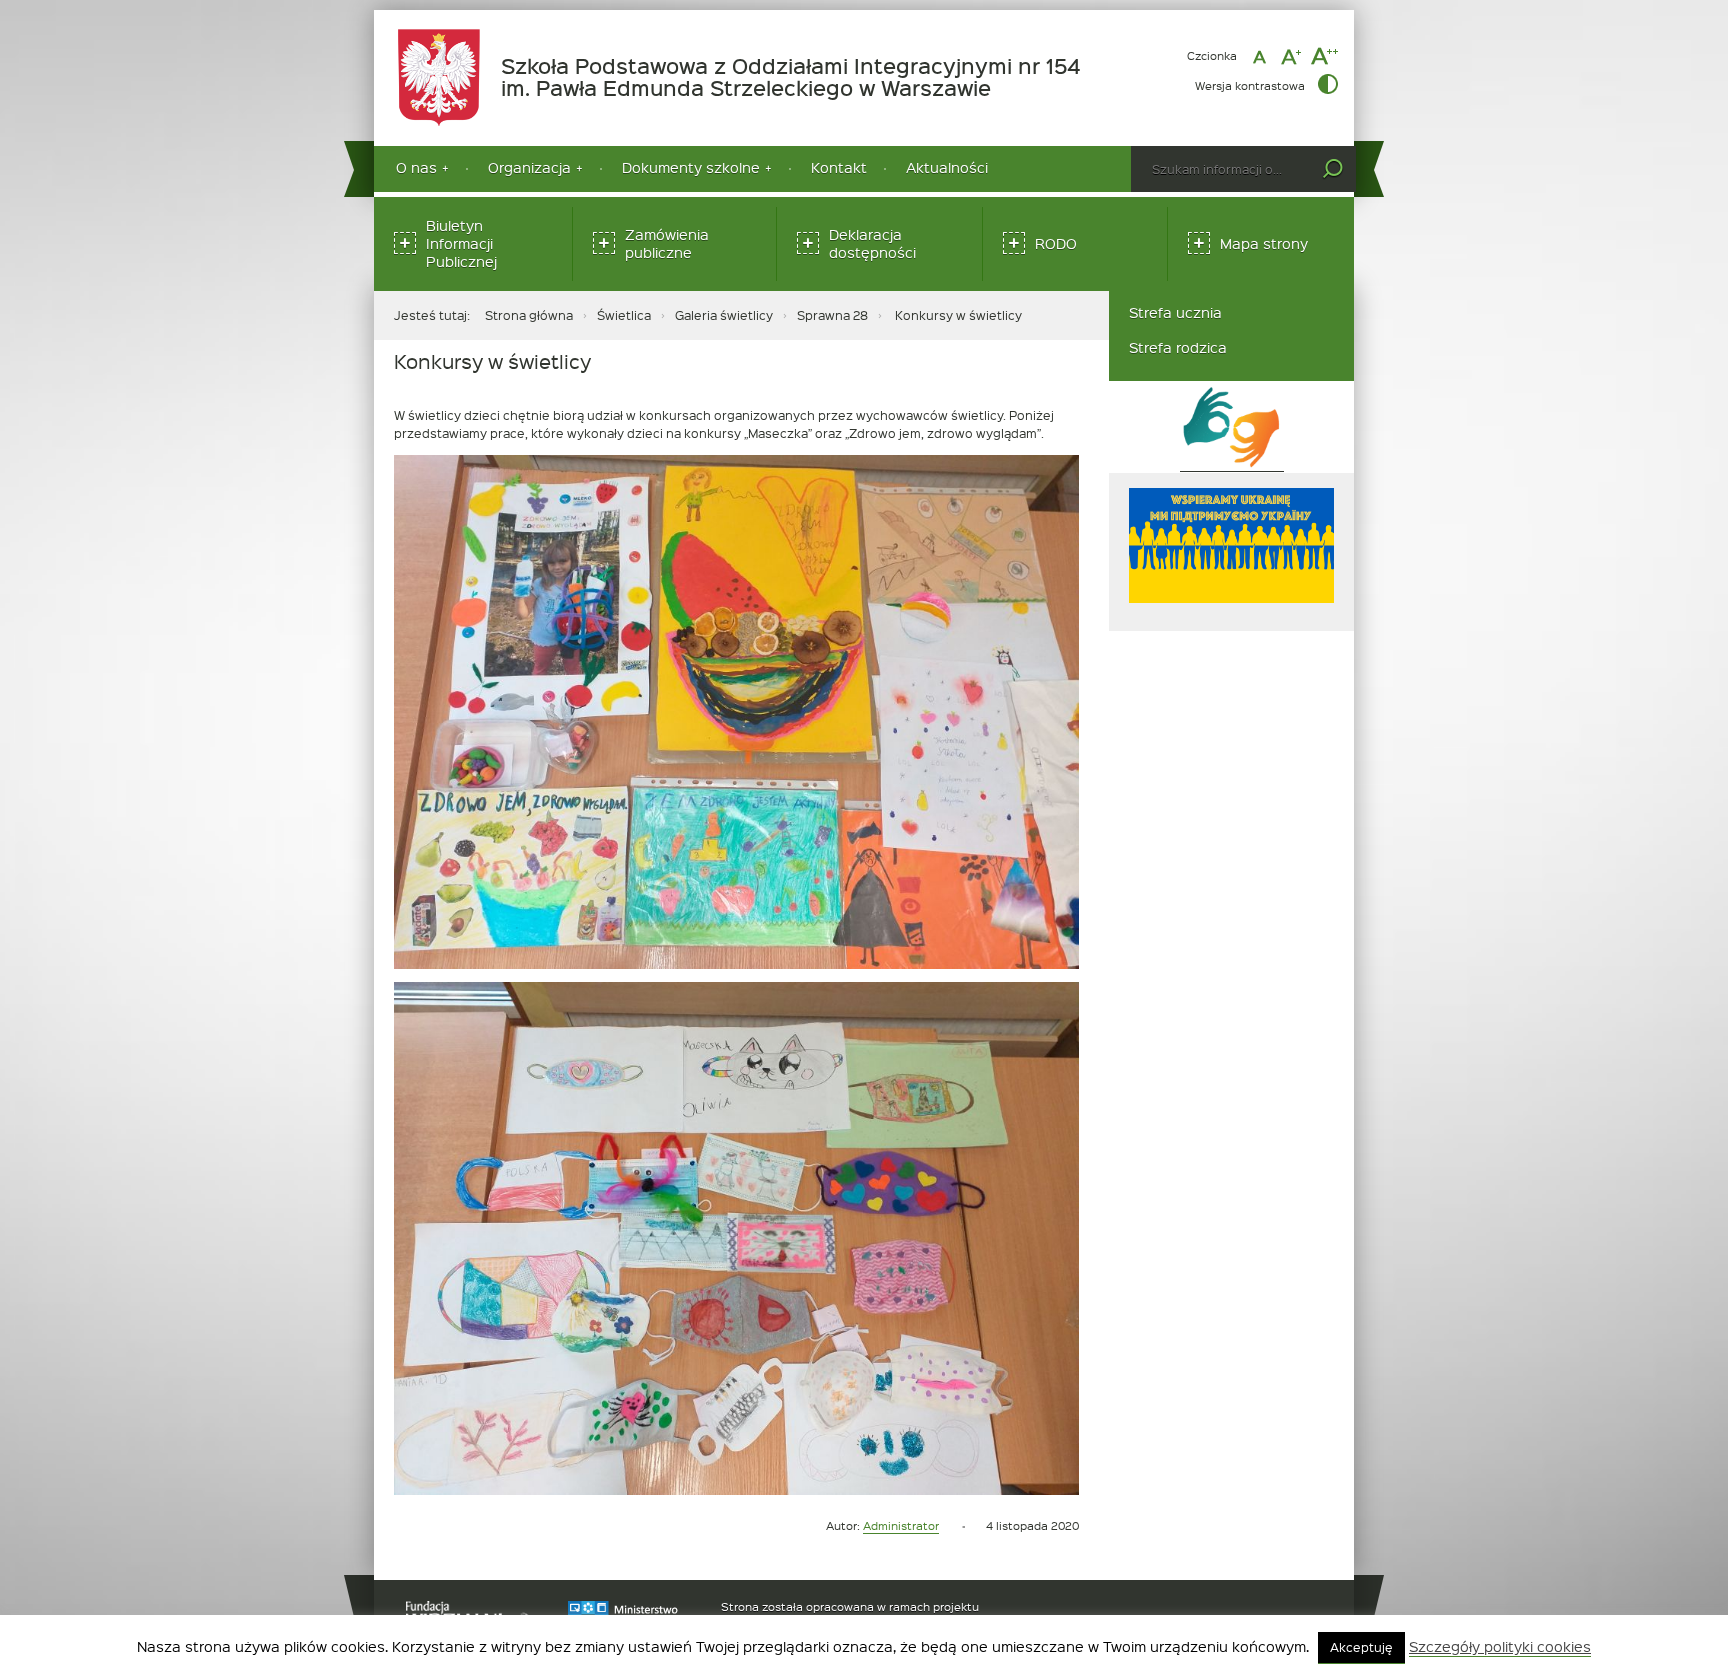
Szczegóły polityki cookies (1500, 1647)
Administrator (901, 1525)
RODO (1056, 243)
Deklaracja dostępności (872, 243)
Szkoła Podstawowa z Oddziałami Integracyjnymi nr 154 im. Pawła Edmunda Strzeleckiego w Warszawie (794, 77)
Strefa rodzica (1178, 347)
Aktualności (947, 167)
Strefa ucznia (1175, 312)
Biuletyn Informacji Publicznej (461, 243)
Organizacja (529, 167)
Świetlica (624, 315)
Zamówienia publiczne (667, 243)
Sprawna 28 (832, 315)
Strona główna (529, 315)
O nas (416, 167)
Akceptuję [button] (1361, 1647)
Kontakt (839, 167)
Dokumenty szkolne (691, 167)
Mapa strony (1264, 243)
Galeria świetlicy (724, 315)
